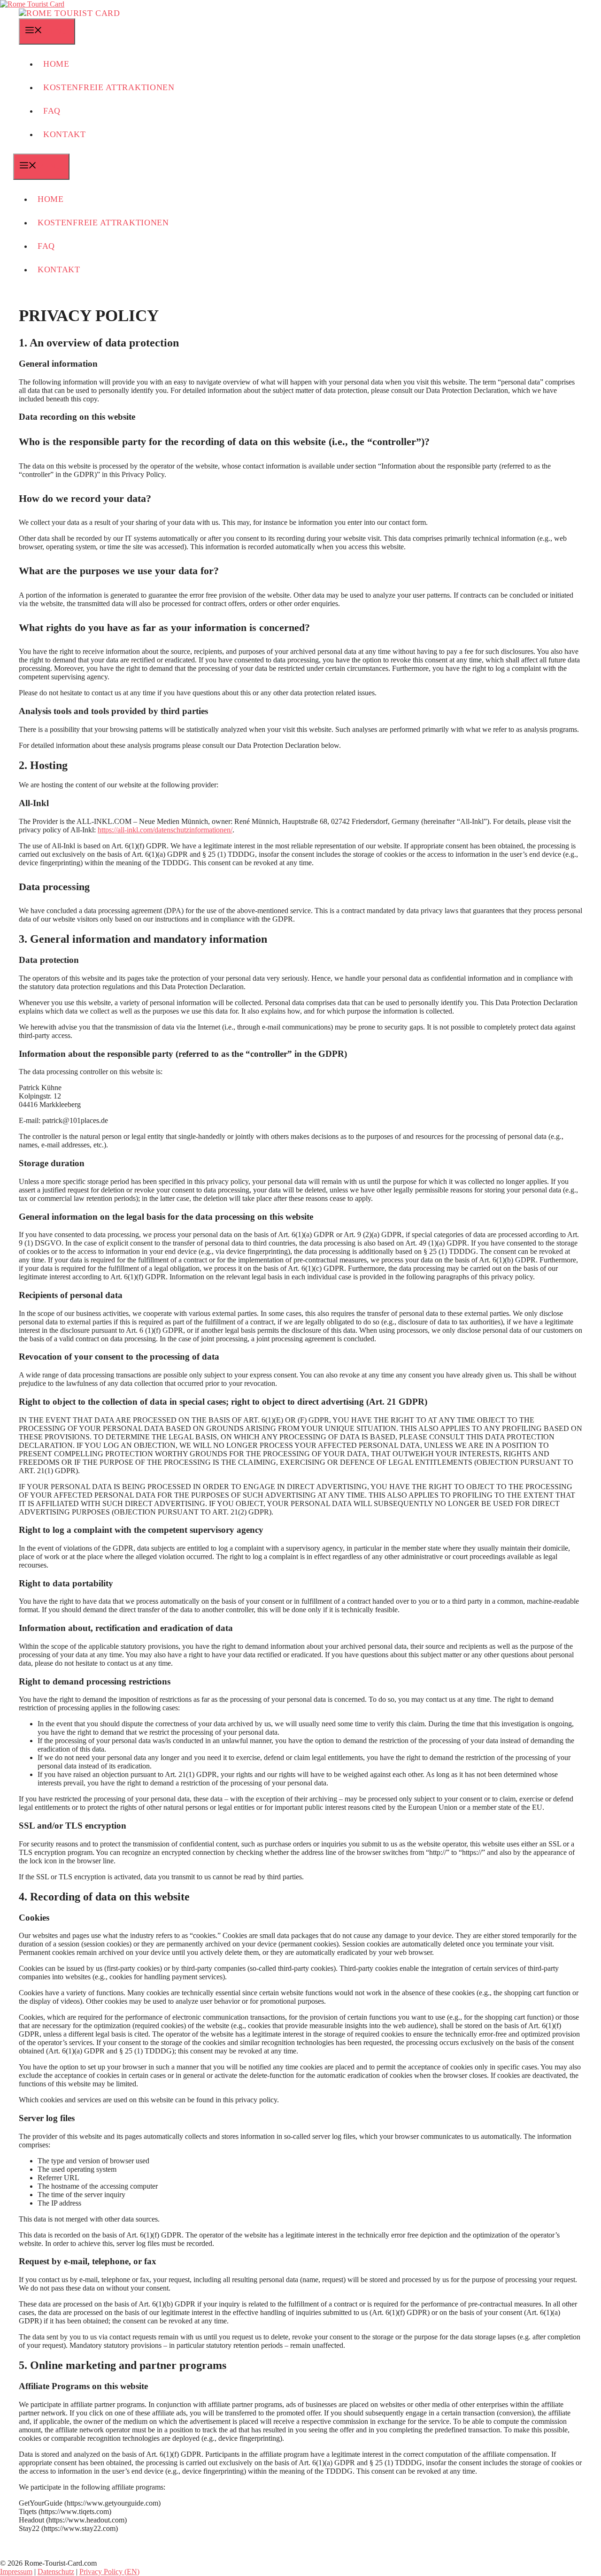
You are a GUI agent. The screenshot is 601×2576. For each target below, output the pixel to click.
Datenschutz (56, 2572)
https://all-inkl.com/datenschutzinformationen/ (165, 830)
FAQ (52, 111)
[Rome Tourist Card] (69, 13)
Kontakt (65, 134)
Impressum (16, 2572)
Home (56, 64)
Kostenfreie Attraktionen (109, 87)
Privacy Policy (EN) (109, 2572)
